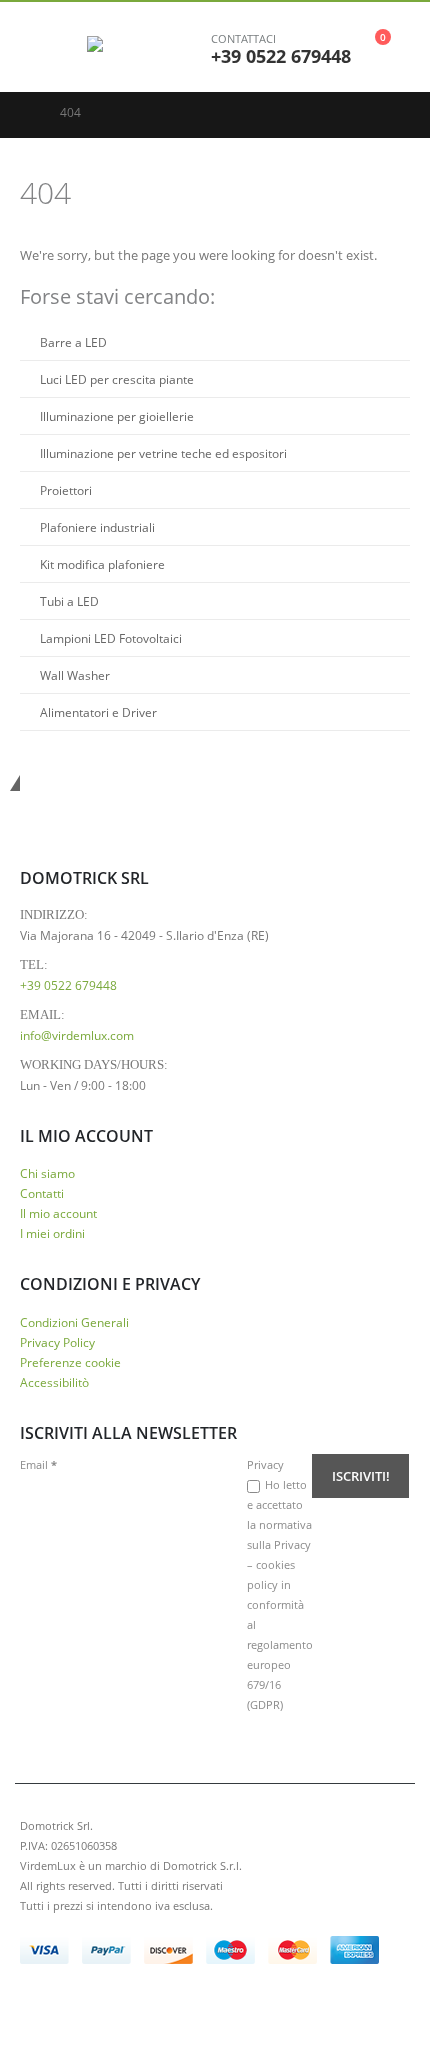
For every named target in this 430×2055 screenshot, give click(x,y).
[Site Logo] (142, 47)
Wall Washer (75, 675)
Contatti (42, 1193)
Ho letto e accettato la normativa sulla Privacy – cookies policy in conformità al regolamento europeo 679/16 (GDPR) (280, 1594)
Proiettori (66, 490)
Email (38, 1464)
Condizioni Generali (74, 1322)
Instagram (111, 2006)
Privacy (265, 1464)
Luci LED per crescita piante (117, 379)
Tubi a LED (69, 601)
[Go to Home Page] (26, 113)
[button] (35, 47)
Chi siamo (47, 1173)
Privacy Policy (57, 1342)
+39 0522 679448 (281, 56)
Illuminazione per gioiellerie (117, 416)
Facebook (37, 2006)
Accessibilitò (54, 1382)
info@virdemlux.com (77, 1035)
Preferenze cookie (70, 1362)
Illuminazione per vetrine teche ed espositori (163, 453)
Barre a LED (73, 342)
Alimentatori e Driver (98, 712)
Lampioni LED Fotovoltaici (111, 638)
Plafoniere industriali (97, 527)
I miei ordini (52, 1233)
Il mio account (58, 1213)
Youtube (74, 2006)
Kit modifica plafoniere (102, 564)
